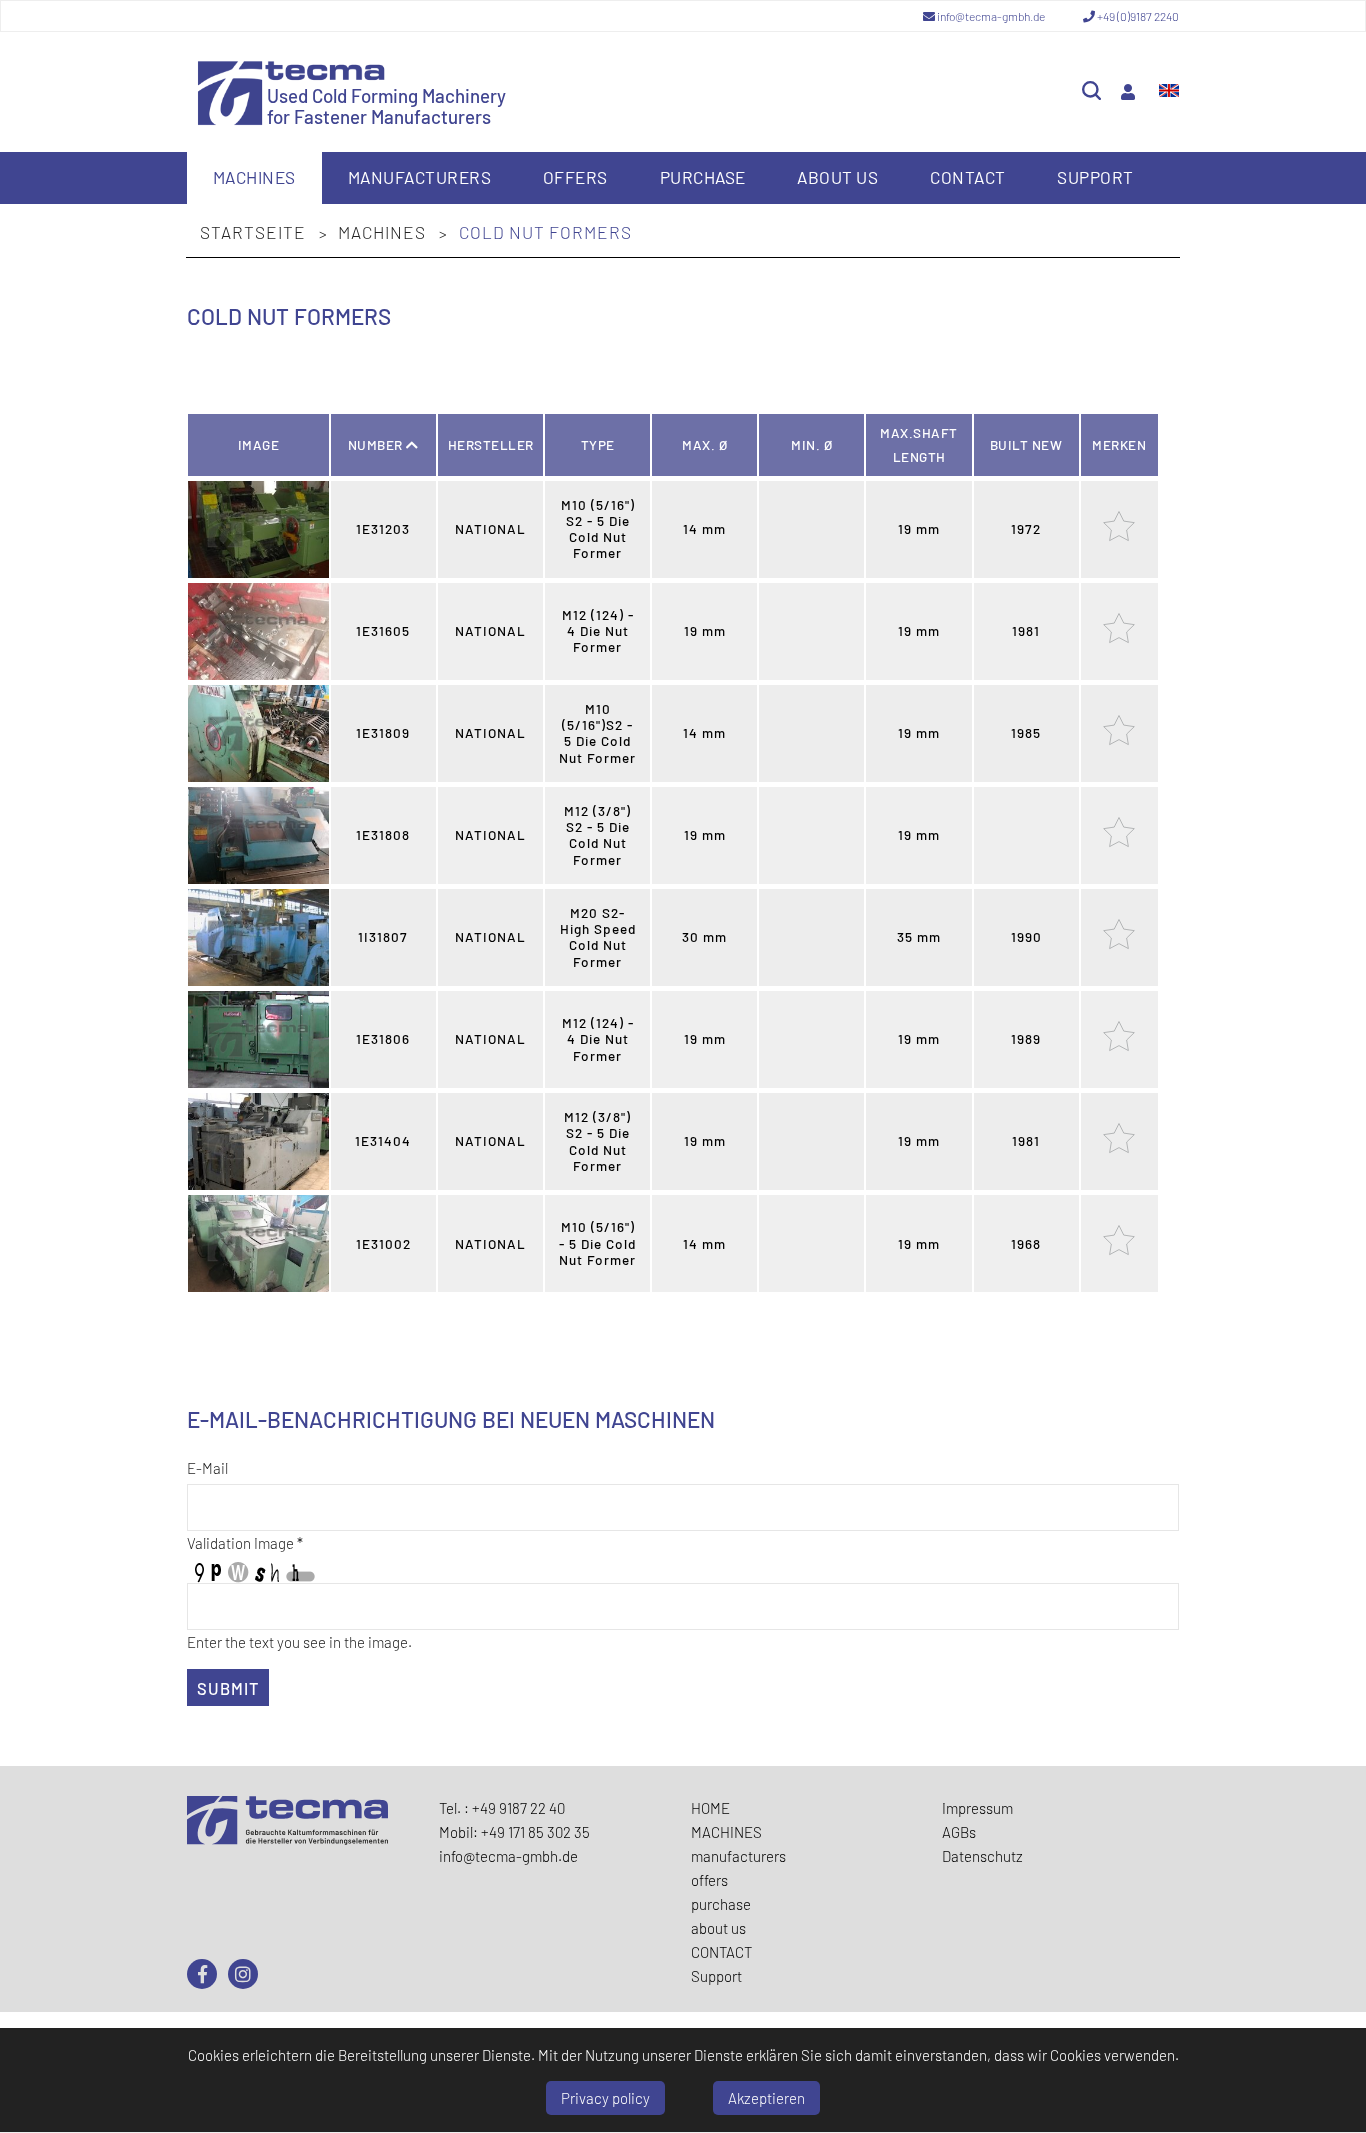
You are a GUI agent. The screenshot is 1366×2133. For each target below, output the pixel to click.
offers (575, 177)
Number (377, 444)
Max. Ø (704, 444)
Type (598, 444)
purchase (703, 177)
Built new (1026, 444)
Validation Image (245, 1543)
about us (837, 177)
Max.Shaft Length (919, 444)
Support (1095, 177)
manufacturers (420, 177)
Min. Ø (811, 444)
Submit (228, 1688)
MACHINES (254, 177)
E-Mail (207, 1468)
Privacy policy (605, 2098)
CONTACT (968, 177)
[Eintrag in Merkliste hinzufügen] (1119, 536)
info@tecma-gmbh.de (991, 16)
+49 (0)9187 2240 (1137, 16)
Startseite (255, 232)
